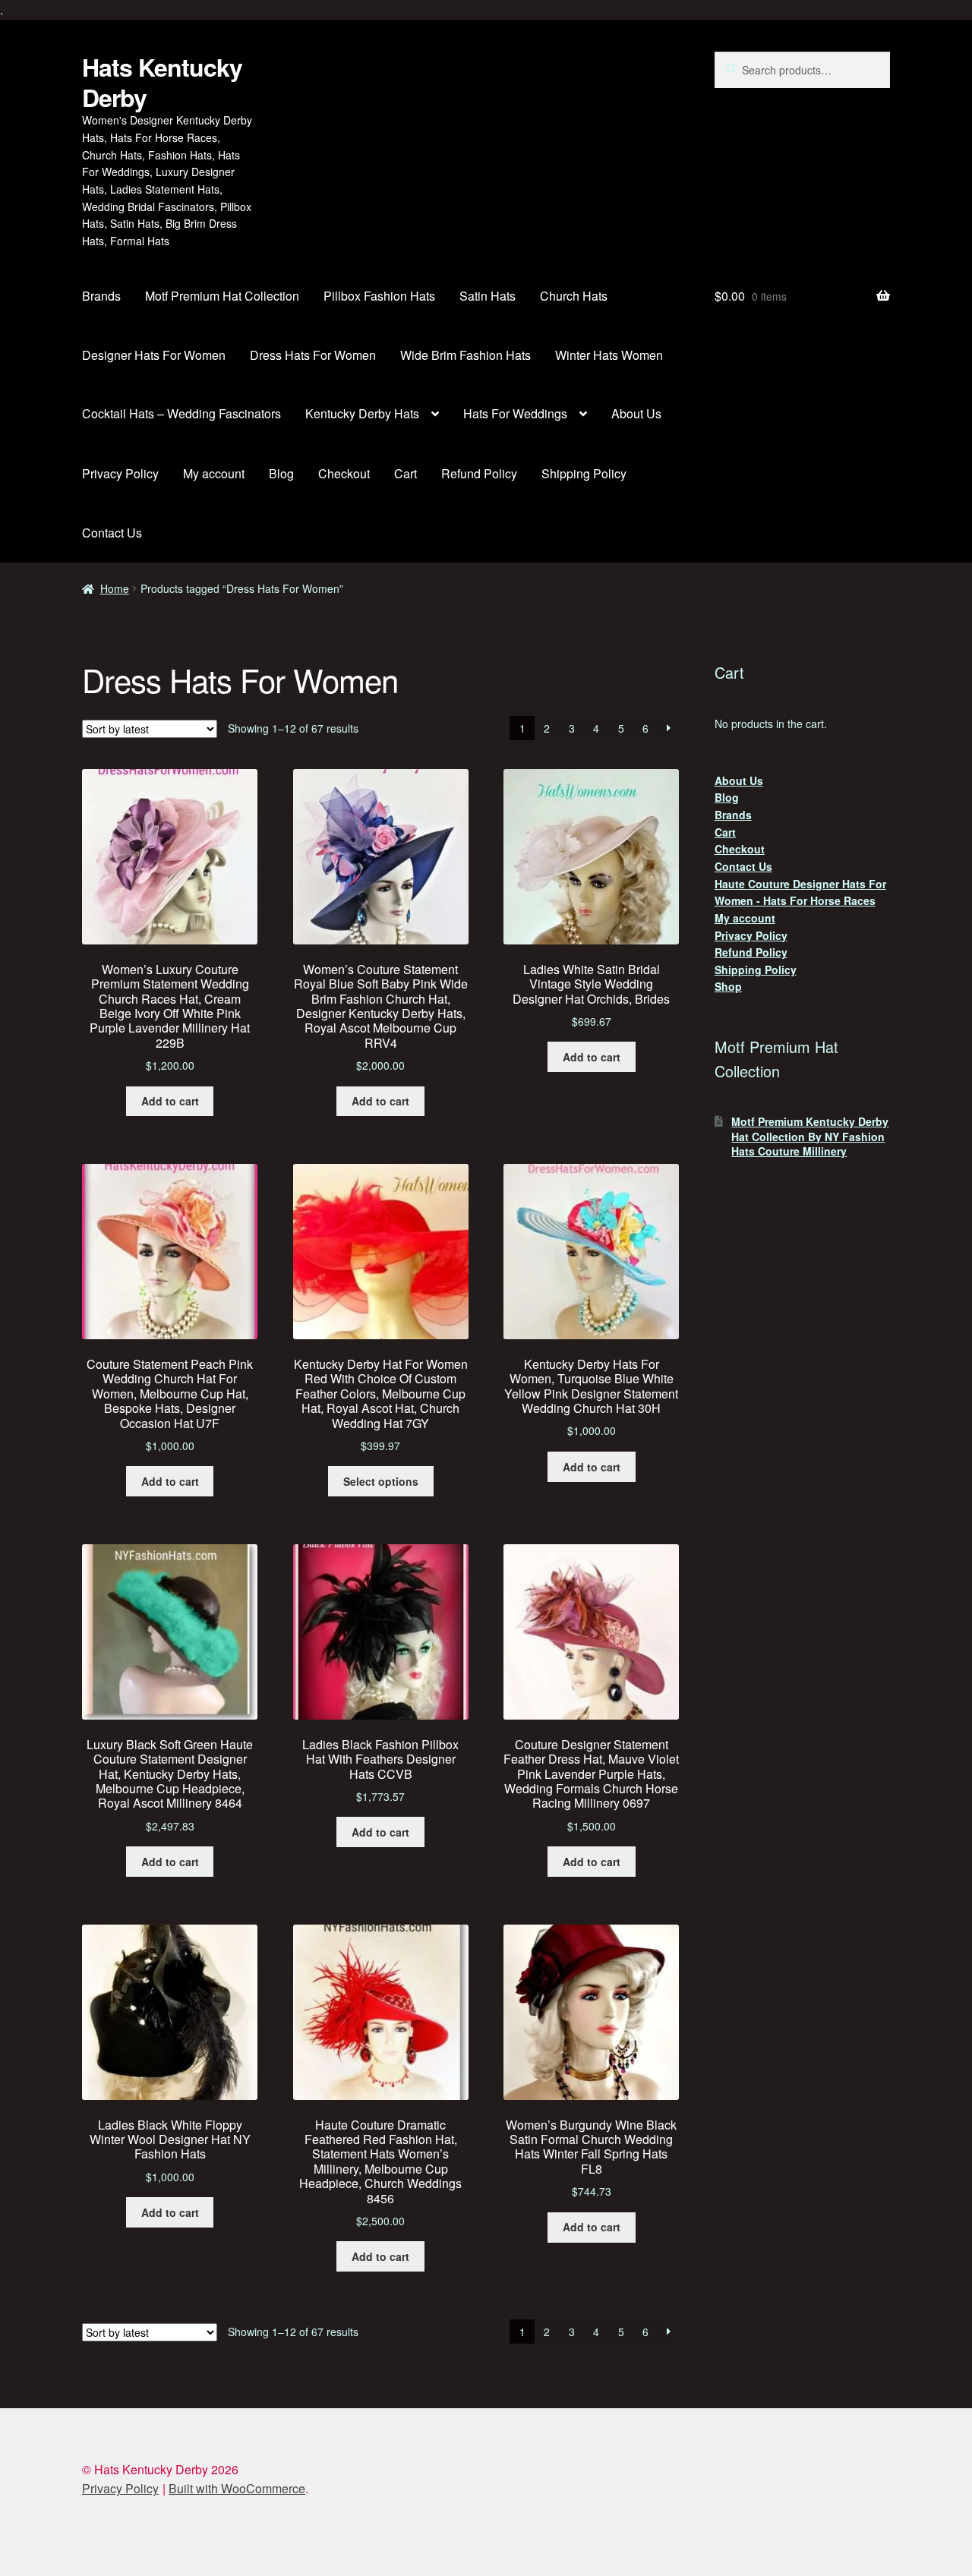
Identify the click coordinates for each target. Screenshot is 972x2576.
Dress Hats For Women (313, 355)
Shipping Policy (584, 473)
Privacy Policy (120, 473)
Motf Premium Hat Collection (222, 296)
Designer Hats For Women (154, 355)
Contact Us (112, 533)
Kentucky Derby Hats (362, 413)
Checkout (344, 473)
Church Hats (574, 296)
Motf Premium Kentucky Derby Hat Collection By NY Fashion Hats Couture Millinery (810, 1137)
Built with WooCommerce (237, 2488)
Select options (381, 1481)
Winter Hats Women (609, 355)
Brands (101, 296)
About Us (636, 413)
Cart (406, 473)
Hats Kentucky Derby (162, 82)
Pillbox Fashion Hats (379, 296)
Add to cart (170, 1101)
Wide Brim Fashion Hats (465, 355)
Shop (728, 986)
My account (214, 473)
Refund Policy (479, 473)
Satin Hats (488, 296)
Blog (281, 473)
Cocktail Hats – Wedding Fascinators (181, 413)
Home (115, 588)
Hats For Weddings (515, 413)
